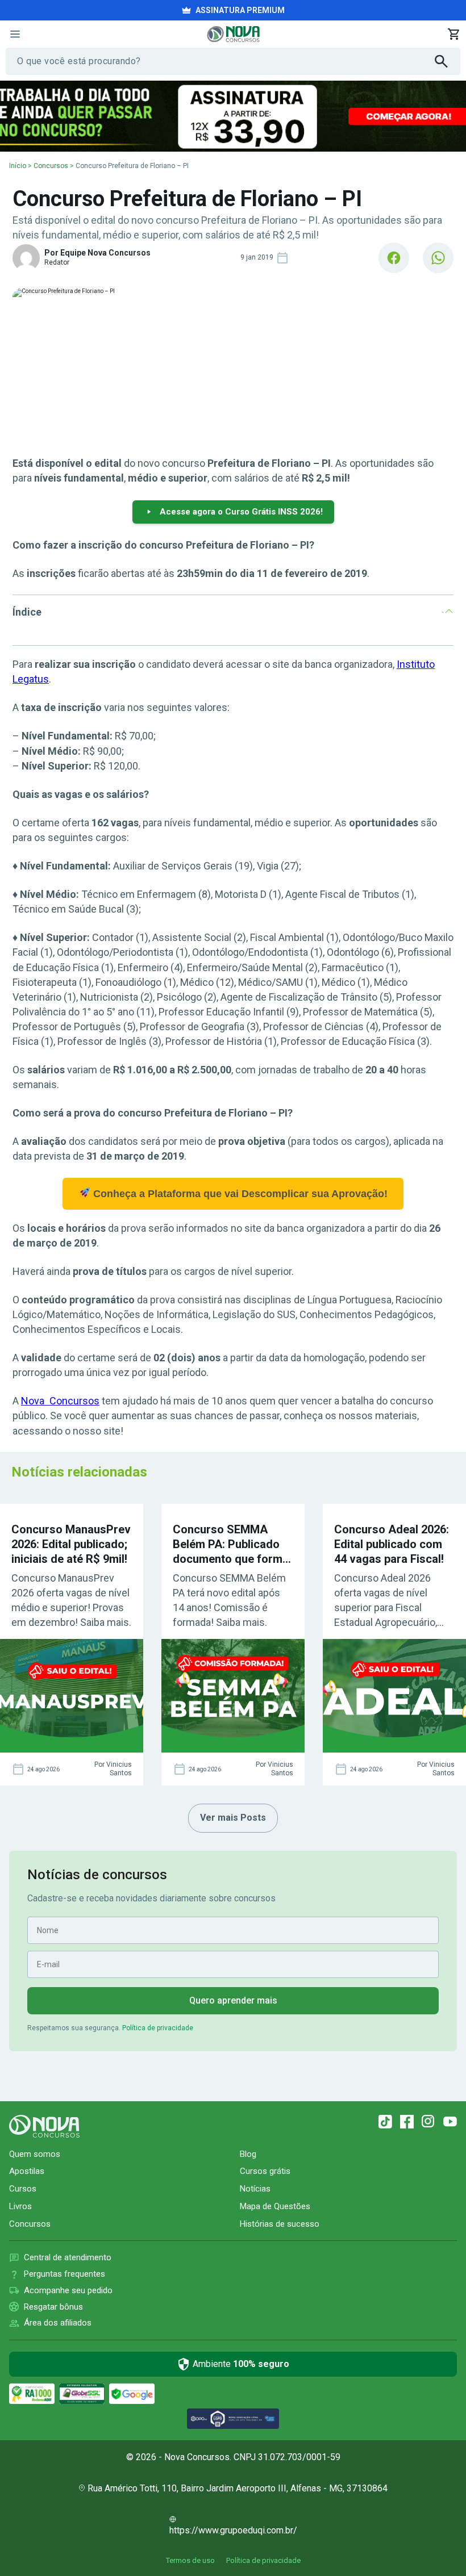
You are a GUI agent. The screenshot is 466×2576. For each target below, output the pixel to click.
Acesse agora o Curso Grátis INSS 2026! (241, 512)
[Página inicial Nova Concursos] (44, 2126)
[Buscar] (448, 61)
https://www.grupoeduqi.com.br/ (233, 2530)
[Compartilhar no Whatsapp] (438, 258)
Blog (248, 2154)
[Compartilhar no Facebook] (394, 258)
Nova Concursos (60, 1401)
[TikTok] (385, 2122)
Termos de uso (190, 2560)
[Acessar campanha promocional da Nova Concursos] (233, 116)
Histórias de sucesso (280, 2224)
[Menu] (15, 34)
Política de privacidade (158, 2028)
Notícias (255, 2189)
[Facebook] (407, 2122)
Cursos (23, 2189)
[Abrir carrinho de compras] (453, 34)
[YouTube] (450, 2122)
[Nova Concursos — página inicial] (233, 34)
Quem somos (35, 2154)
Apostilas (27, 2171)
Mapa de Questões (275, 2206)
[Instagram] (428, 2122)
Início (18, 166)
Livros (20, 2206)
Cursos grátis (265, 2171)
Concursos (51, 166)
